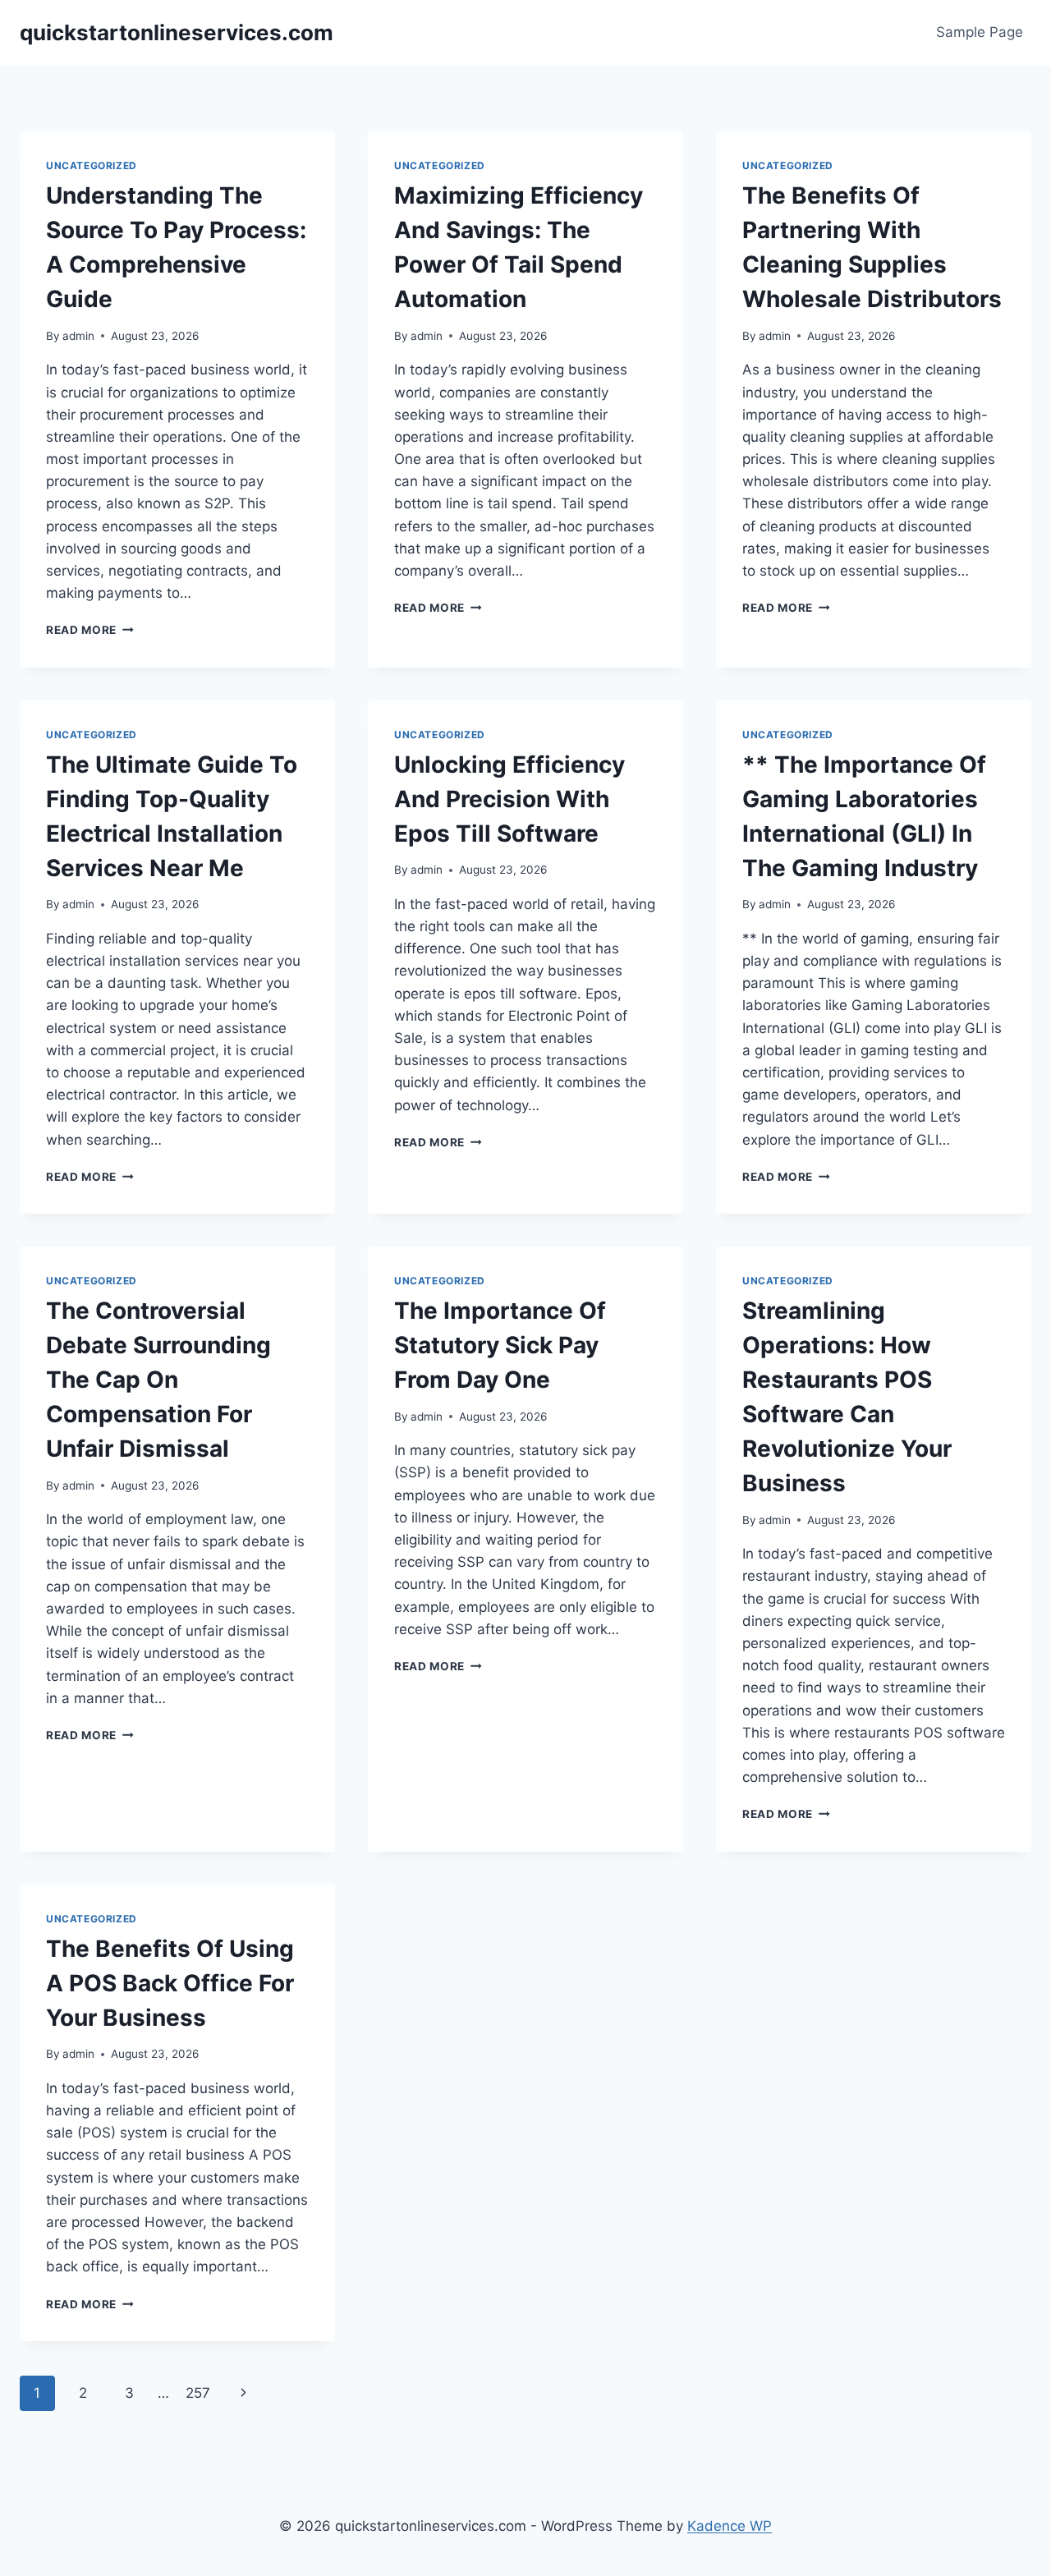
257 (198, 2393)
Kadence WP (730, 2526)
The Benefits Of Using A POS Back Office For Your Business (170, 1983)
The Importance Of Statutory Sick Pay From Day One (500, 1345)
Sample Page (980, 32)
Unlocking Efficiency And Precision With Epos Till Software (509, 799)
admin (78, 336)
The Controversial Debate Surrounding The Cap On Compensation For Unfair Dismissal (158, 1380)
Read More (90, 630)
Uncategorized (92, 165)
